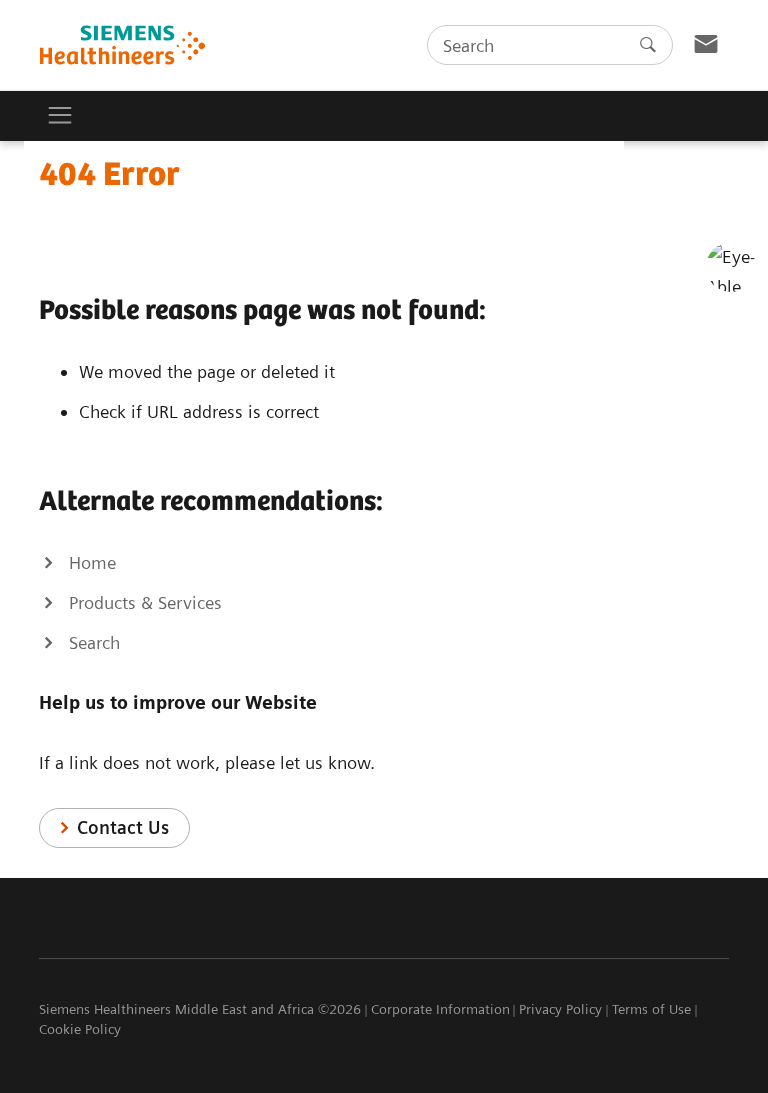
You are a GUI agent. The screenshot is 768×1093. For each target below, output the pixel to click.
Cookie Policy (80, 1029)
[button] (731, 267)
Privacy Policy (560, 1009)
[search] (648, 45)
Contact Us (123, 827)
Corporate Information (440, 1009)
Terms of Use (651, 1009)
